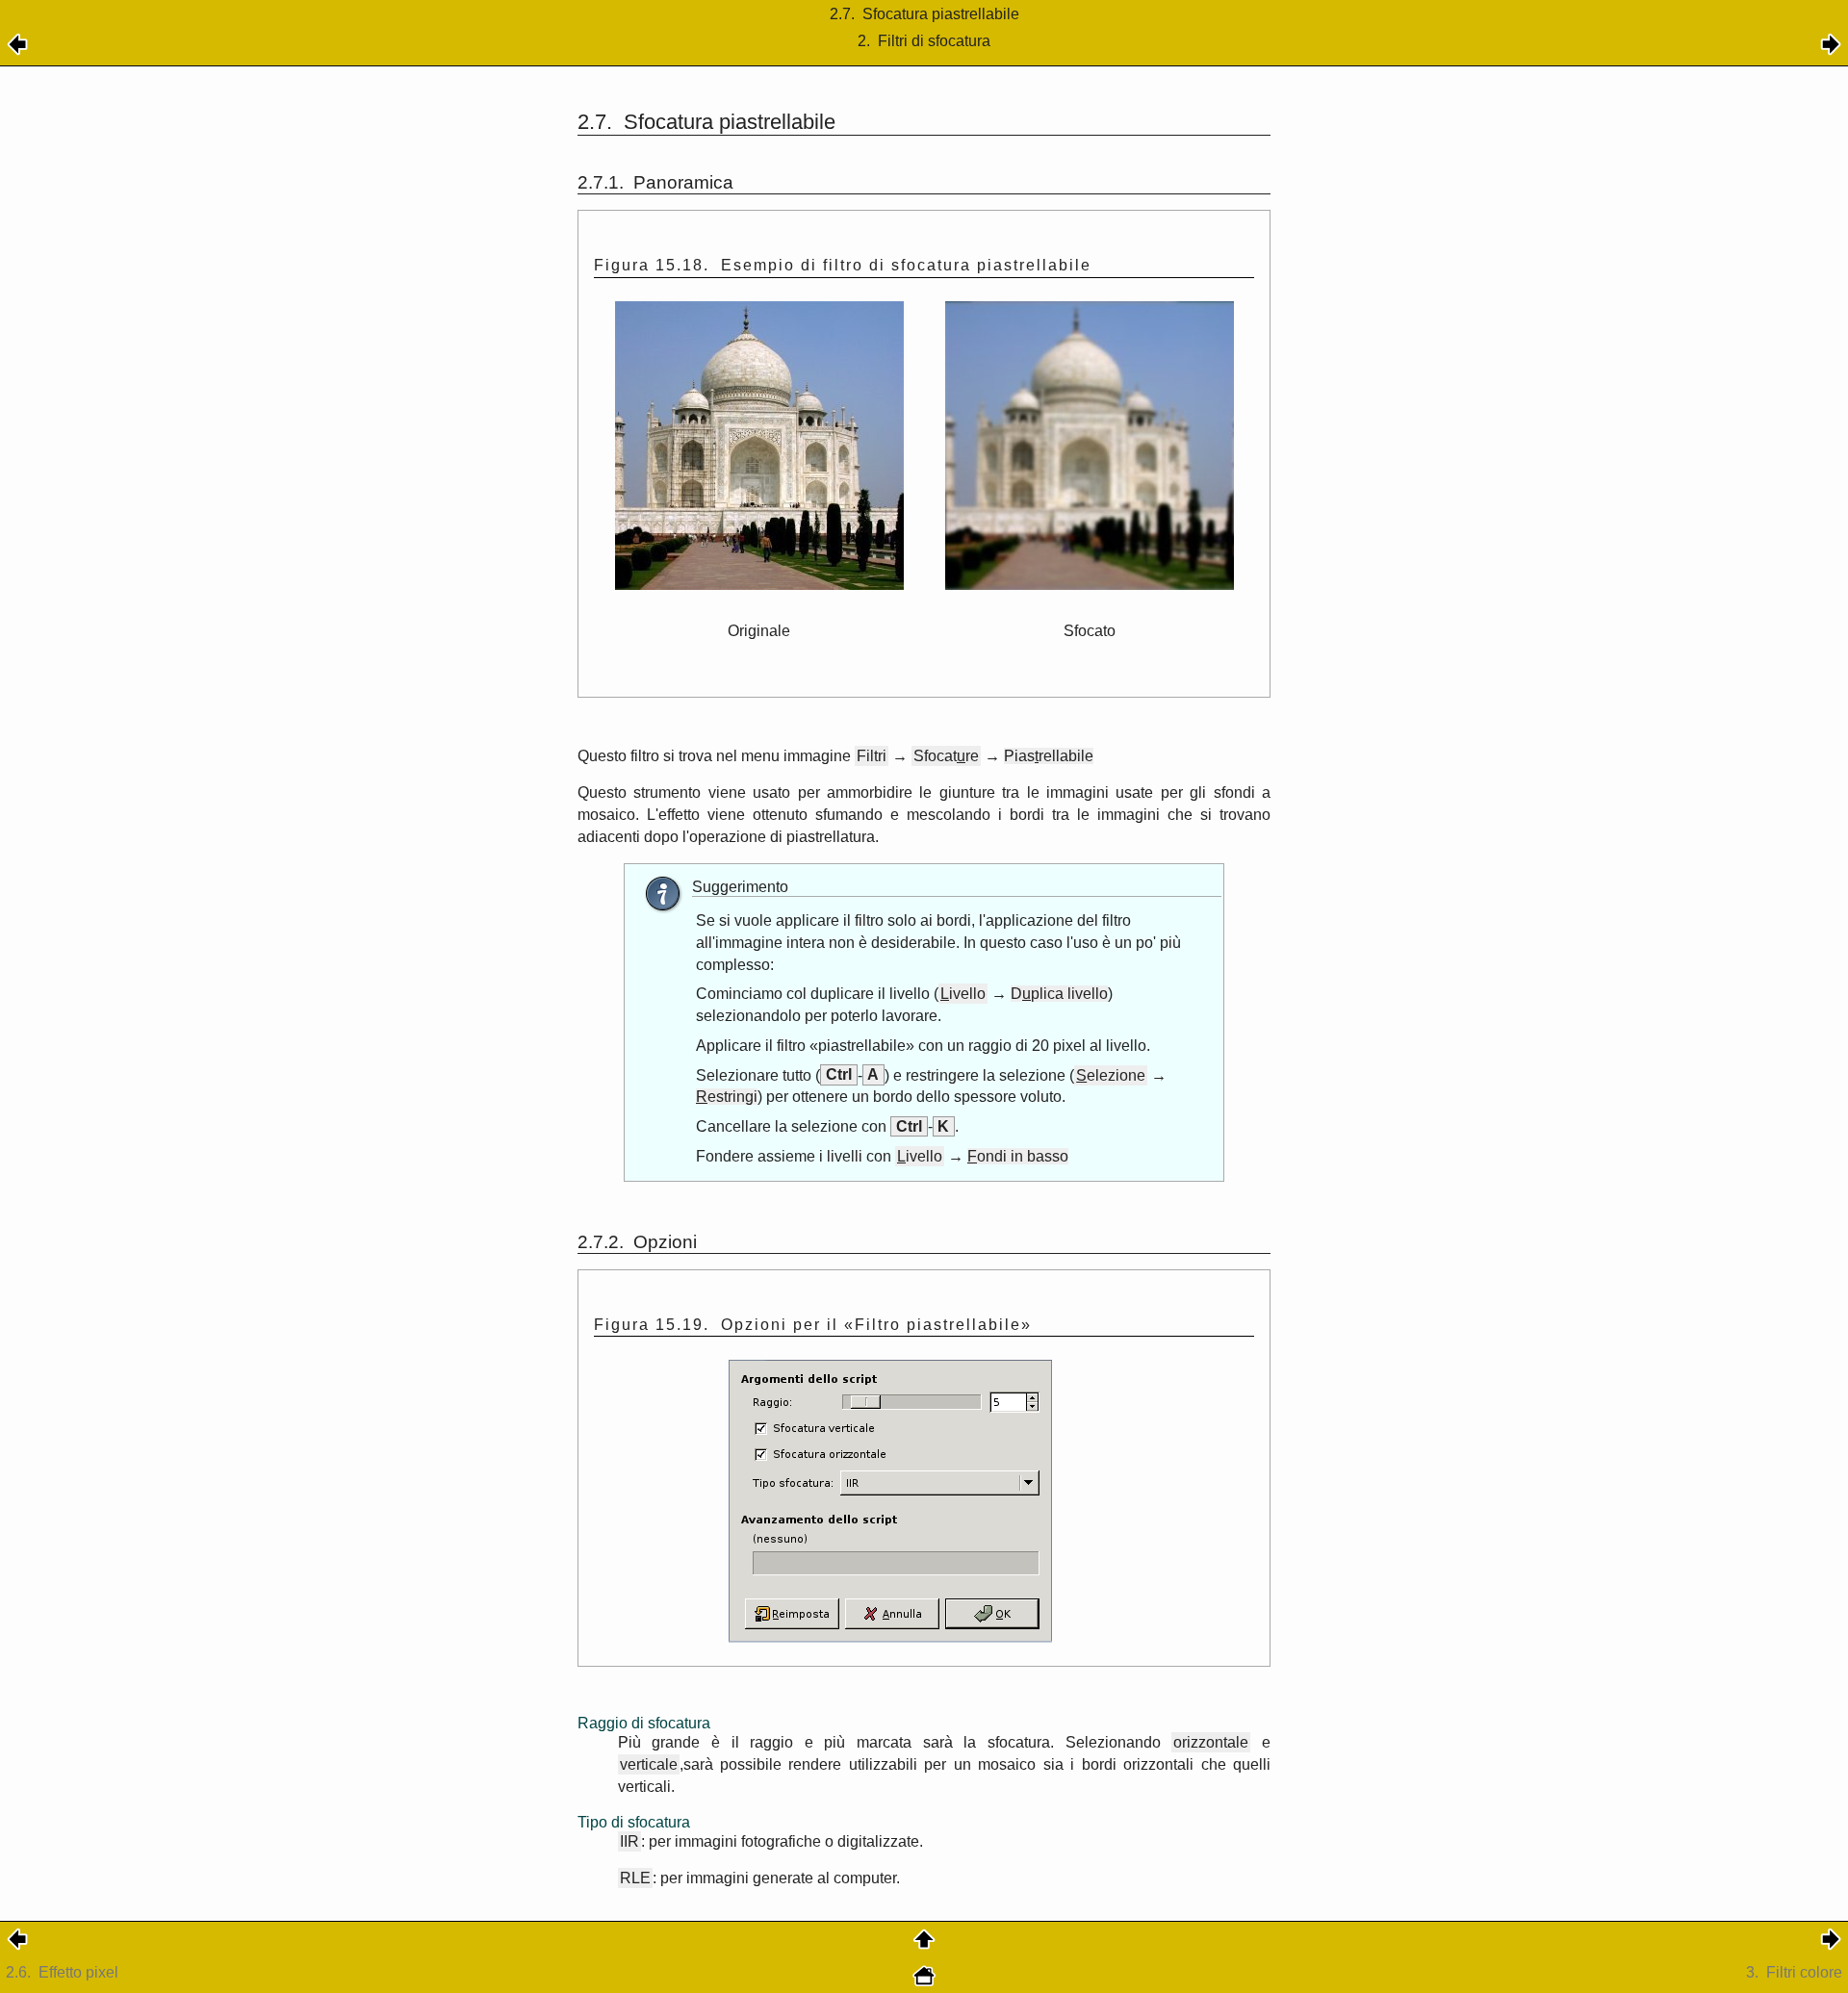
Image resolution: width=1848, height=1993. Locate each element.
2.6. (62, 1972)
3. (1794, 1972)
